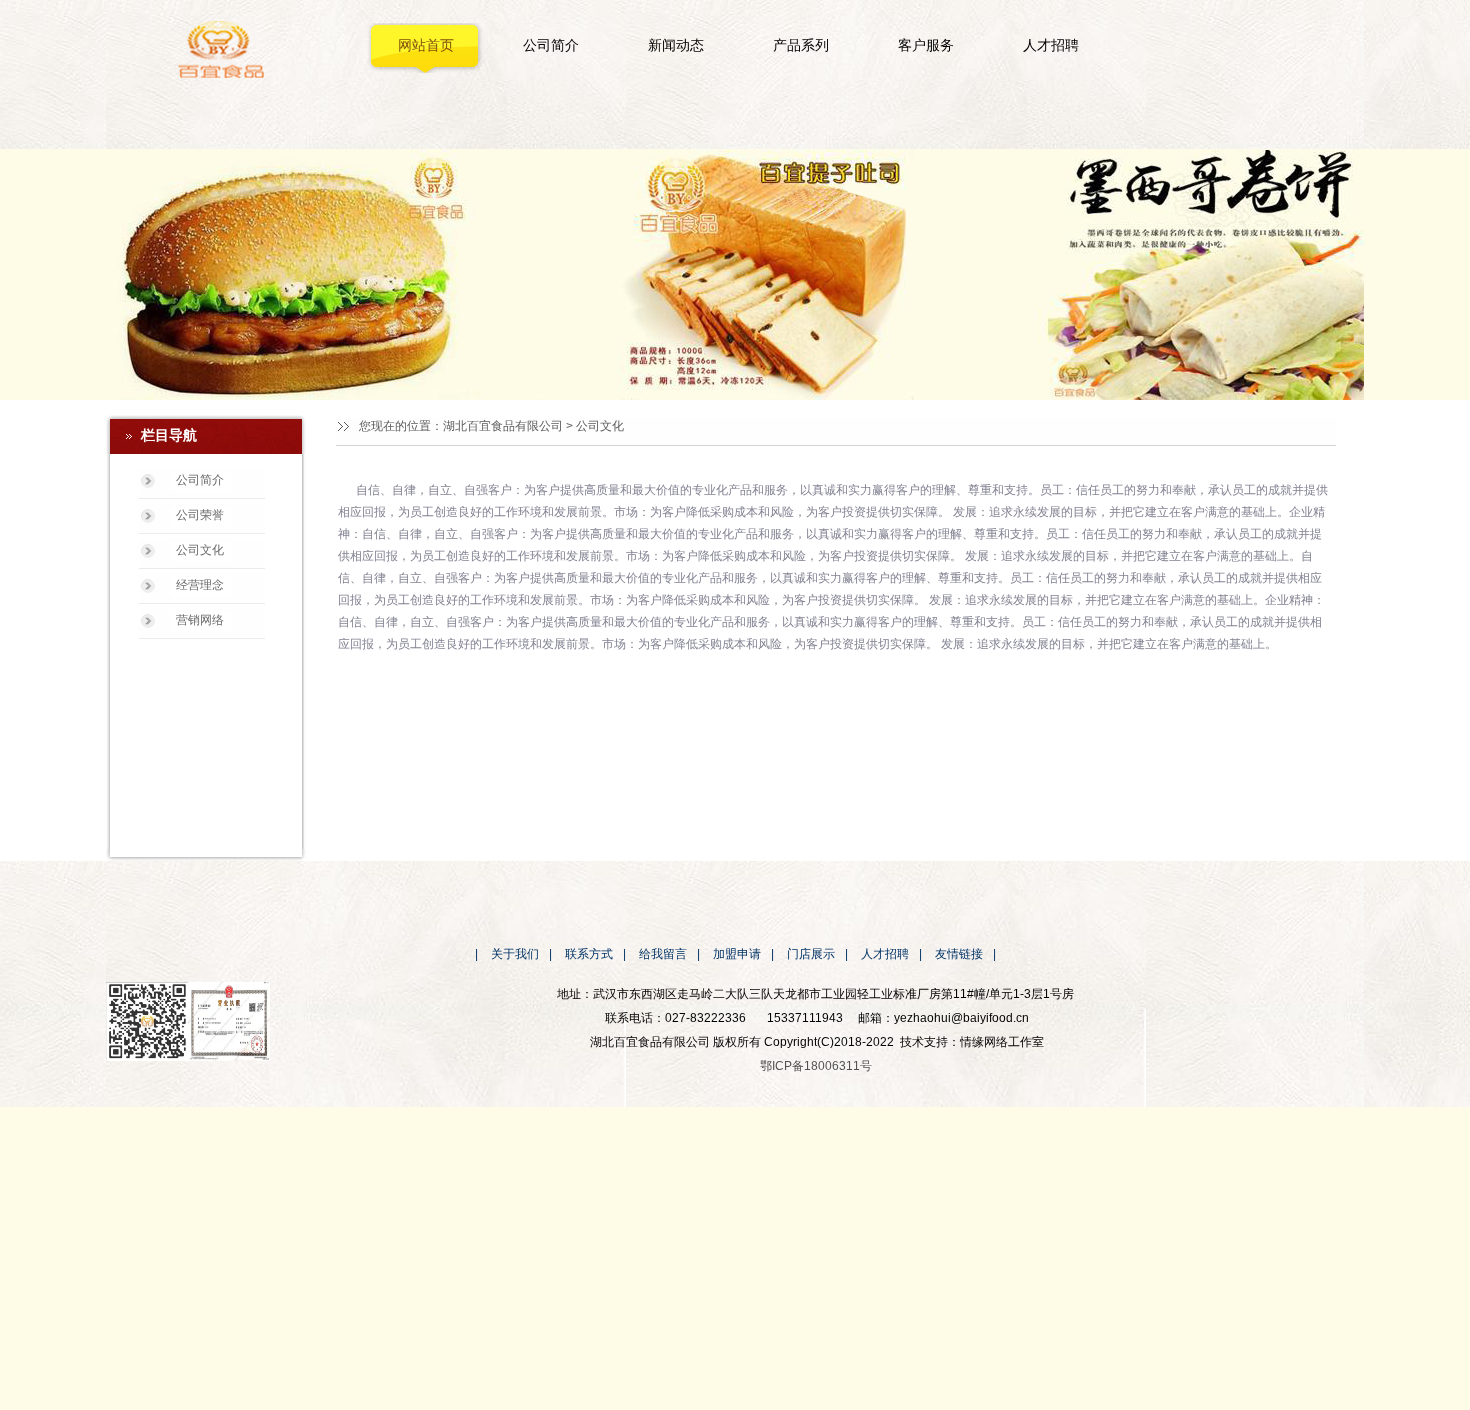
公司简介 (551, 45)
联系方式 (589, 954)
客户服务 (926, 45)
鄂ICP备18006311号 (816, 1066)
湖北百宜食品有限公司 (503, 426)
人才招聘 (1051, 45)
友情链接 (959, 954)
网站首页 (426, 45)
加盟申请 (737, 954)
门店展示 (811, 954)
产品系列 (801, 45)
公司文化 (200, 550)
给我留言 (663, 954)
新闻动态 (676, 45)
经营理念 (200, 585)
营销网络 (200, 620)
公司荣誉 (200, 515)
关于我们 (515, 954)
